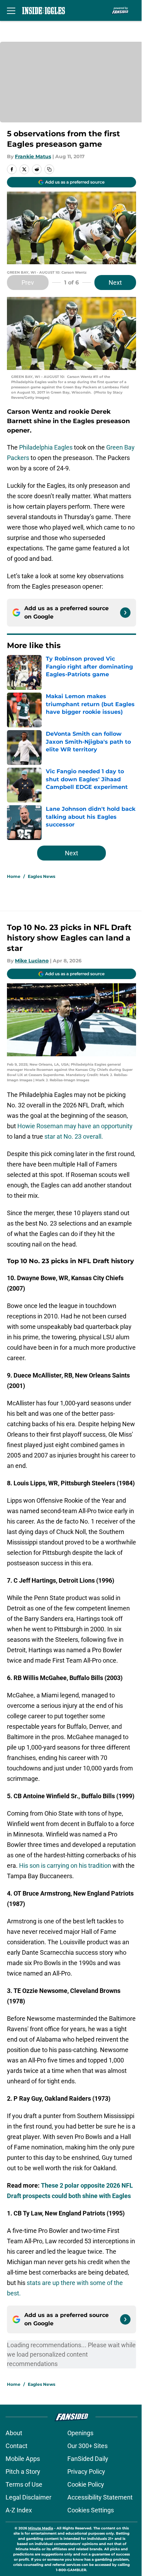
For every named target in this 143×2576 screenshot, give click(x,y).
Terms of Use (24, 2484)
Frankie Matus (33, 156)
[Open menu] (11, 10)
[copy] (49, 169)
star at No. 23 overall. (74, 1136)
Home (14, 876)
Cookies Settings (91, 2510)
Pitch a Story (23, 2472)
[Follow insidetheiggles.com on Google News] (125, 613)
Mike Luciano (32, 961)
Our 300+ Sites (87, 2446)
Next (115, 282)
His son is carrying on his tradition (65, 1866)
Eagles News (41, 876)
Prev (28, 282)
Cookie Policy (86, 2484)
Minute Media (41, 2528)
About (14, 2433)
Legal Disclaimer (28, 2497)
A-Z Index (19, 2510)
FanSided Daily (88, 2459)
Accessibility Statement (100, 2497)
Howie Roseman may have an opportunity (75, 1126)
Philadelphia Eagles (47, 447)
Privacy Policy (86, 2472)
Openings (80, 2433)
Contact (16, 2446)
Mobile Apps (23, 2459)
